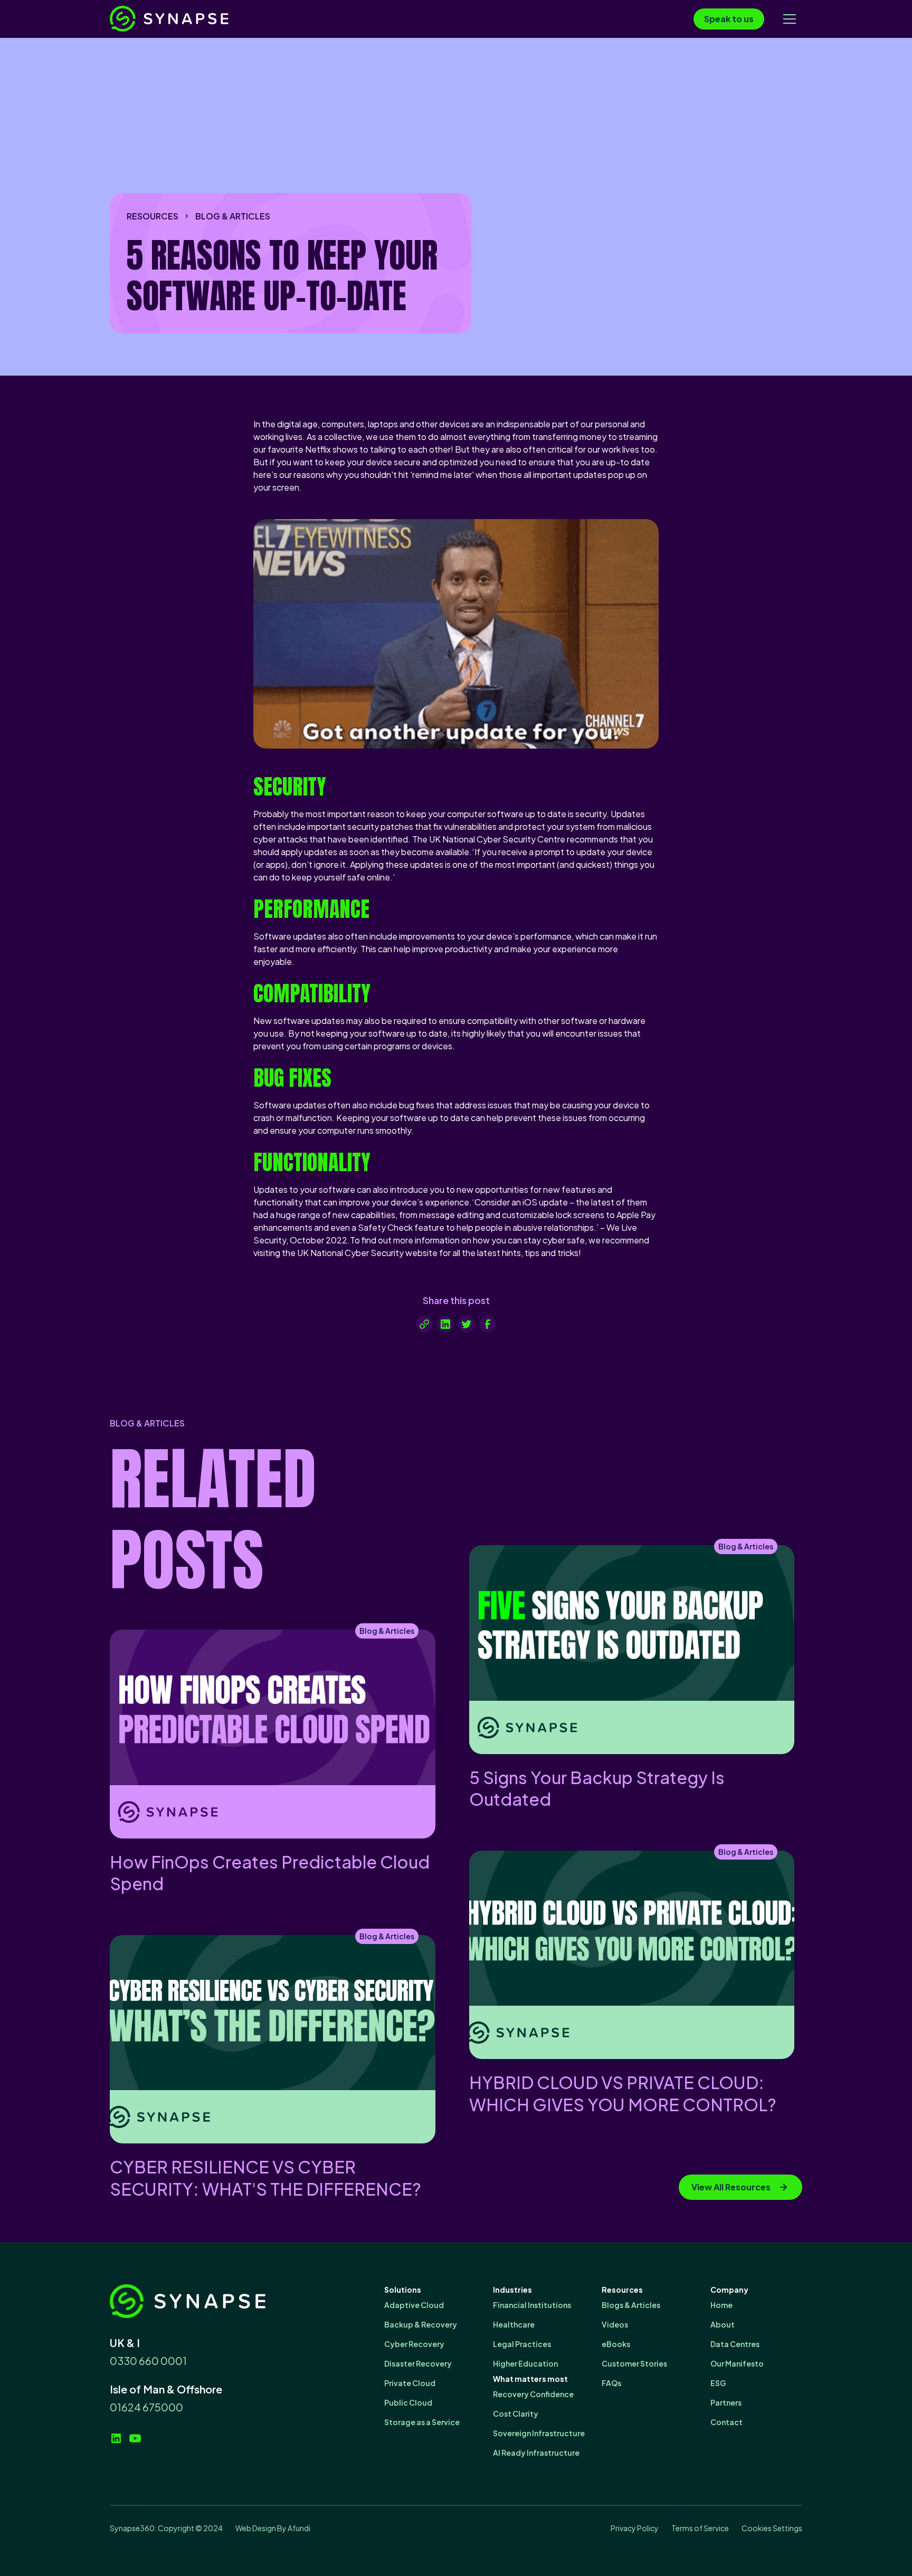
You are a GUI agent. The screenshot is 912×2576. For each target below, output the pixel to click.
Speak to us (729, 19)
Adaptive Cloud (414, 2305)
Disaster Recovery (418, 2363)
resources (153, 216)
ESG (718, 2383)
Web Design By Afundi (273, 2528)
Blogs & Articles (631, 2305)
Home (721, 2305)
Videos (615, 2324)
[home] (189, 19)
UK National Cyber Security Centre (497, 839)
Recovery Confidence (533, 2394)
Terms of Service (700, 2528)
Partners (726, 2402)
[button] (790, 19)
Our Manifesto (737, 2363)
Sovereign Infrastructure (539, 2433)
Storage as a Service (422, 2422)
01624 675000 (146, 2407)
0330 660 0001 (148, 2360)
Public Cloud (408, 2402)
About (723, 2324)
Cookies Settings (772, 2528)
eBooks (616, 2344)
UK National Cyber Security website (367, 1253)
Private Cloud (410, 2383)
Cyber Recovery (414, 2344)
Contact (726, 2422)
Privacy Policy (635, 2528)
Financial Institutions (532, 2305)
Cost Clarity (516, 2414)
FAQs (611, 2383)
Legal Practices (522, 2344)
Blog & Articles (233, 216)
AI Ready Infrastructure (536, 2453)
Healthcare (514, 2324)
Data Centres (735, 2344)
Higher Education (525, 2363)
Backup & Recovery (421, 2324)
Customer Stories (634, 2363)
